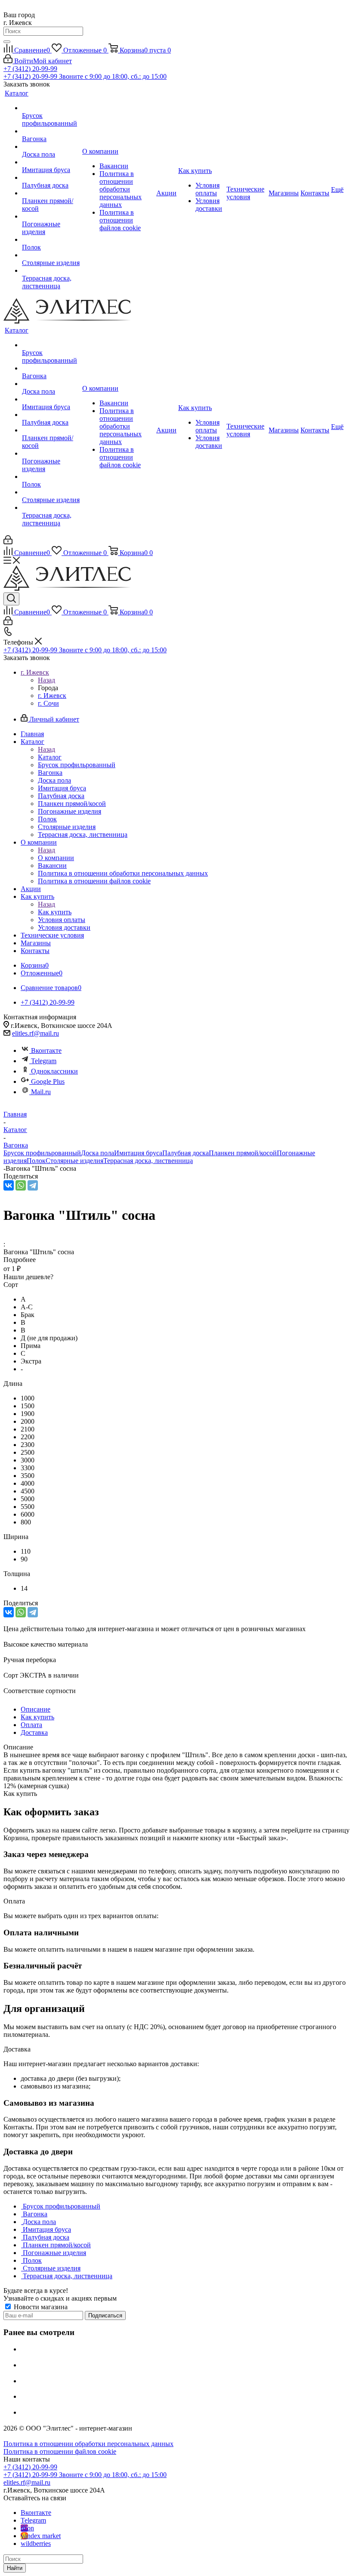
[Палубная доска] (51, 178)
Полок (36, 1161)
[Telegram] (33, 1185)
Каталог (50, 757)
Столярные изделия (74, 1161)
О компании (56, 858)
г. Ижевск (52, 696)
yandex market (41, 2536)
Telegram (44, 1061)
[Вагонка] (51, 131)
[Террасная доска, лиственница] (51, 271)
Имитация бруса (138, 1153)
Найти (15, 2568)
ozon (27, 2528)
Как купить (55, 912)
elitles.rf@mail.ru (36, 1033)
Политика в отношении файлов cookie (60, 2451)
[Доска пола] (51, 147)
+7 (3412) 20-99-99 (30, 69)
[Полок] (51, 240)
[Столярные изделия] (51, 255)
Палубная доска (186, 1153)
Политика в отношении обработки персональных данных (88, 2444)
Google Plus (48, 1081)
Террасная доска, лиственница (148, 1161)
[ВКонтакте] (9, 1185)
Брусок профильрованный (42, 1153)
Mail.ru (41, 1092)
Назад (46, 680)
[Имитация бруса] (51, 162)
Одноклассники (54, 1071)
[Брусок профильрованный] (51, 108)
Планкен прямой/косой (243, 1153)
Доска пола (98, 1153)
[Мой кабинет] (8, 542)
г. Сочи (48, 703)
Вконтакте (46, 1050)
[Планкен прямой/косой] (51, 193)
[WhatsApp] (21, 1185)
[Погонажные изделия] (51, 216)
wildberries (36, 2544)
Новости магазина (40, 2307)
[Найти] (7, 42)
